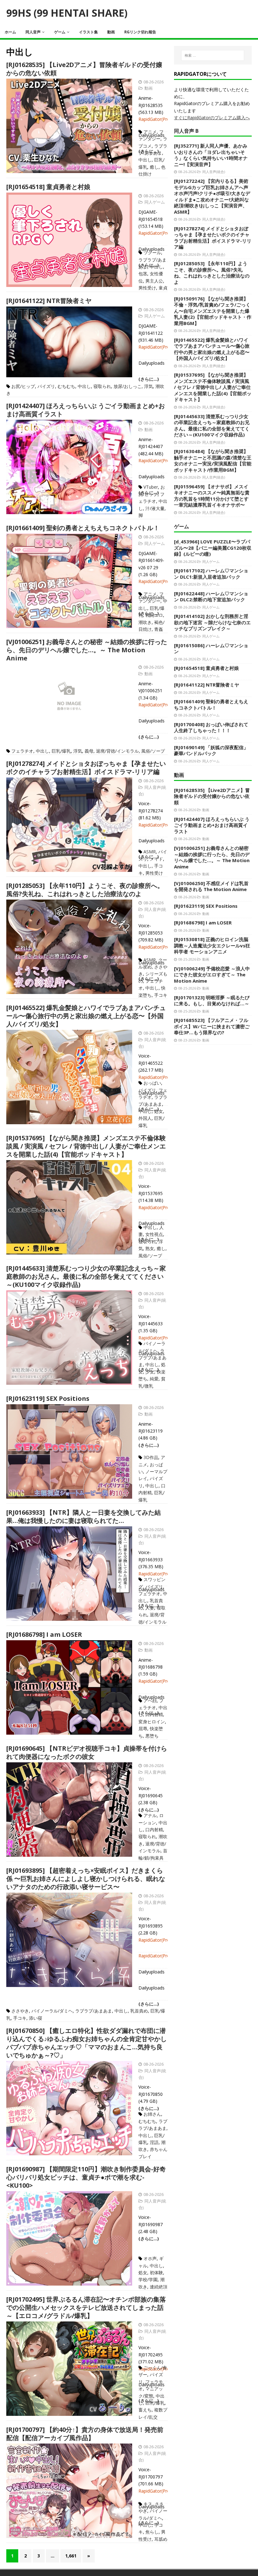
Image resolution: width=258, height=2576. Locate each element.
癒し (154, 167)
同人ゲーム (155, 202)
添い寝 (36, 2018)
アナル (150, 1815)
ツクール (152, 253)
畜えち (145, 2410)
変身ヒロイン (152, 1722)
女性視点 (154, 1234)
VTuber (151, 487)
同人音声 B (186, 131)
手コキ (161, 995)
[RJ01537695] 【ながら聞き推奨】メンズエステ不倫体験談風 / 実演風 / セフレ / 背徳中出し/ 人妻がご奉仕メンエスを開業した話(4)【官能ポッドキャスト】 (86, 1146)
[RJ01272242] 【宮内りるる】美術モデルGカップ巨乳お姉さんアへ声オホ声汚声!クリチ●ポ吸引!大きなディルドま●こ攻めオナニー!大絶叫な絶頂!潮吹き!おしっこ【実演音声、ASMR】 (212, 196)
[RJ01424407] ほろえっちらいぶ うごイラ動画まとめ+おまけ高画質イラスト (86, 410)
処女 (159, 1111)
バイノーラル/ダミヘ (52, 2011)
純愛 (154, 1379)
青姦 (159, 629)
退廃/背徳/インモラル (117, 751)
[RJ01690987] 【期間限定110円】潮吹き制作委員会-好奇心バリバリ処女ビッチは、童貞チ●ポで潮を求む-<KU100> (86, 2177)
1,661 (71, 2556)
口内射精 (154, 1714)
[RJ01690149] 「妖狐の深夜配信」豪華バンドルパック (211, 750)
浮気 (149, 386)
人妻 (150, 1608)
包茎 (143, 274)
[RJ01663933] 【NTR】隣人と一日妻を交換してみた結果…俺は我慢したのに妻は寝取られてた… (84, 1516)
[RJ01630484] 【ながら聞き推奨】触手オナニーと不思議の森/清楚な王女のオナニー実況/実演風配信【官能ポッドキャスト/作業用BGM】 (213, 460)
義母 (89, 751)
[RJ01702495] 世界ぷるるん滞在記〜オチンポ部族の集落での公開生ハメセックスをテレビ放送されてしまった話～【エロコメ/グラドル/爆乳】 (86, 2307)
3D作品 (151, 1457)
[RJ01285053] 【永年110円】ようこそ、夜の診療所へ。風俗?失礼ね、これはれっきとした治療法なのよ (85, 890)
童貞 (163, 288)
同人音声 (33, 32)
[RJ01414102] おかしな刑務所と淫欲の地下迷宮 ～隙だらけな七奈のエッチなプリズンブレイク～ (212, 622)
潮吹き (145, 622)
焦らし (152, 2532)
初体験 (156, 2273)
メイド (156, 859)
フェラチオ (22, 751)
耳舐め (161, 2539)
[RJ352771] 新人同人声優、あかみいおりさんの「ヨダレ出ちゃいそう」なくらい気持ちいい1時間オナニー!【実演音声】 (211, 155)
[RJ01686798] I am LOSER (44, 1634)
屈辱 (143, 1729)
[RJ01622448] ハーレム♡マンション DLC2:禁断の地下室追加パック (211, 597)
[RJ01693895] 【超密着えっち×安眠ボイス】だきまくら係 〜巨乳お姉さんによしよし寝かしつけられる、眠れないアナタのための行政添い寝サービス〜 (86, 1879)
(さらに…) (149, 1445)
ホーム (10, 32)
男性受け (147, 288)
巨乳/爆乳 (61, 751)
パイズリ (46, 386)
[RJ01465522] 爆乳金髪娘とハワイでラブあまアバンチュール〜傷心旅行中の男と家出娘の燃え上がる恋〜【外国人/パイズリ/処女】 (86, 1016)
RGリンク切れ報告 (140, 32)
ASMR (150, 852)
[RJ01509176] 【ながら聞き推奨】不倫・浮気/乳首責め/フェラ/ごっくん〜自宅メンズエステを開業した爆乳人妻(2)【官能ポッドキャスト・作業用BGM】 (213, 311)
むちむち (66, 386)
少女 (150, 1372)
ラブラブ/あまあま (152, 1358)
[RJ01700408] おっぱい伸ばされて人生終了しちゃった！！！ (211, 727)
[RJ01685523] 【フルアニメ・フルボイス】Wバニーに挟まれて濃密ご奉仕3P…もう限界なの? (212, 1026)
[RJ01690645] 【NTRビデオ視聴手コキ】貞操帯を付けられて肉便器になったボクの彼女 (87, 1752)
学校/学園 (148, 2279)
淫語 (154, 2142)
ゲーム (60, 32)
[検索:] (213, 55)
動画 (111, 32)
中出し (145, 160)
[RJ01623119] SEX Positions (48, 1398)
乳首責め (139, 2011)
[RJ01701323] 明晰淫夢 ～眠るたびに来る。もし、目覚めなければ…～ (212, 1001)
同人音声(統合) (214, 172)
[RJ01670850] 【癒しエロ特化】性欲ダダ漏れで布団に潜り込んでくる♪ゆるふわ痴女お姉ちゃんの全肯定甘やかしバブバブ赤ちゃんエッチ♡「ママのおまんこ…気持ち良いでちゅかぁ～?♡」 (87, 2043)
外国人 (145, 1118)
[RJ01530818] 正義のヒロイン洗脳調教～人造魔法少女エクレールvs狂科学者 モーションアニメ (212, 945)
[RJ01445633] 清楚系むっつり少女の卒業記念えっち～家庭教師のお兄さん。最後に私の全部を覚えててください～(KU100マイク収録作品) (86, 1276)
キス (148, 2504)
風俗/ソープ (153, 751)
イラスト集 (88, 32)
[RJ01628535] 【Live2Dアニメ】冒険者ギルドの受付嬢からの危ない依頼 (84, 69)
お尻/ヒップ (23, 386)
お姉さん (152, 2114)
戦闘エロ (154, 615)
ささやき (20, 2011)
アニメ (150, 132)
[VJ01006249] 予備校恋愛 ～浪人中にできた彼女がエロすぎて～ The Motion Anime (212, 975)
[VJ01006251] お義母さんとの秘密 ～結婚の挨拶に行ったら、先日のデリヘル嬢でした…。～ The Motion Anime (87, 650)
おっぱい (152, 1083)
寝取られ (102, 386)
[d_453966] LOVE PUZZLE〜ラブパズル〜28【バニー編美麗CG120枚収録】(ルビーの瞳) (213, 548)
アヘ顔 (150, 1700)
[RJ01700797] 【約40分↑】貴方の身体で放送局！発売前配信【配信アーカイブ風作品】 (85, 2434)
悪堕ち (152, 1736)
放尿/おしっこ (128, 386)
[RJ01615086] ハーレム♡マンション (211, 648)
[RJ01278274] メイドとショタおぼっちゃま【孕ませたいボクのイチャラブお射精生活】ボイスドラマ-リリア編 (86, 768)
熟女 (150, 1248)
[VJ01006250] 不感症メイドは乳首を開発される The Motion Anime (211, 886)
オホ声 (150, 2258)
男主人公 (154, 281)
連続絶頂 (159, 2287)
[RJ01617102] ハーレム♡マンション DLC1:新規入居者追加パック (211, 574)
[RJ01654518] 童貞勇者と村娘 (48, 187)
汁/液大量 (155, 508)
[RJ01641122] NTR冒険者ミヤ (49, 301)
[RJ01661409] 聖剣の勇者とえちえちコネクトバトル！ (83, 528)
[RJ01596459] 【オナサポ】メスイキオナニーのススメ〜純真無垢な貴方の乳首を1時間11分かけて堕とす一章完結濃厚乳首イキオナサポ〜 (212, 496)
